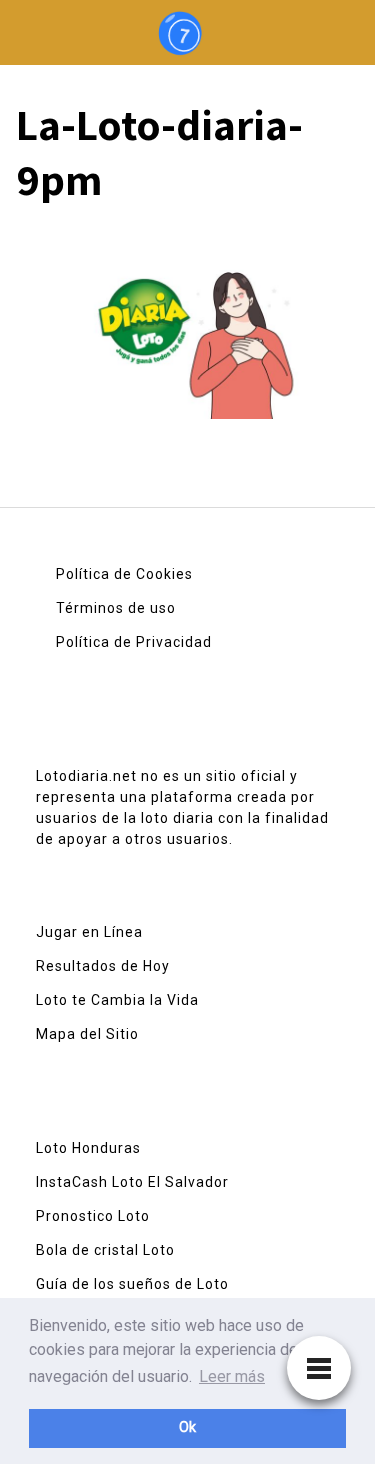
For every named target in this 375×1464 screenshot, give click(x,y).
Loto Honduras (88, 1148)
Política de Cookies (124, 574)
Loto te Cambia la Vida (117, 1000)
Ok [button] (187, 1427)
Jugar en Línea (89, 932)
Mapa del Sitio (87, 1034)
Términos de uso (116, 608)
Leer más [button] (232, 1376)
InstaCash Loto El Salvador (132, 1182)
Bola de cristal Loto (105, 1250)
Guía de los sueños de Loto (132, 1284)
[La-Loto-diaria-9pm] (187, 327)
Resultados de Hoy (103, 966)
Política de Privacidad (134, 642)
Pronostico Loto (93, 1216)
